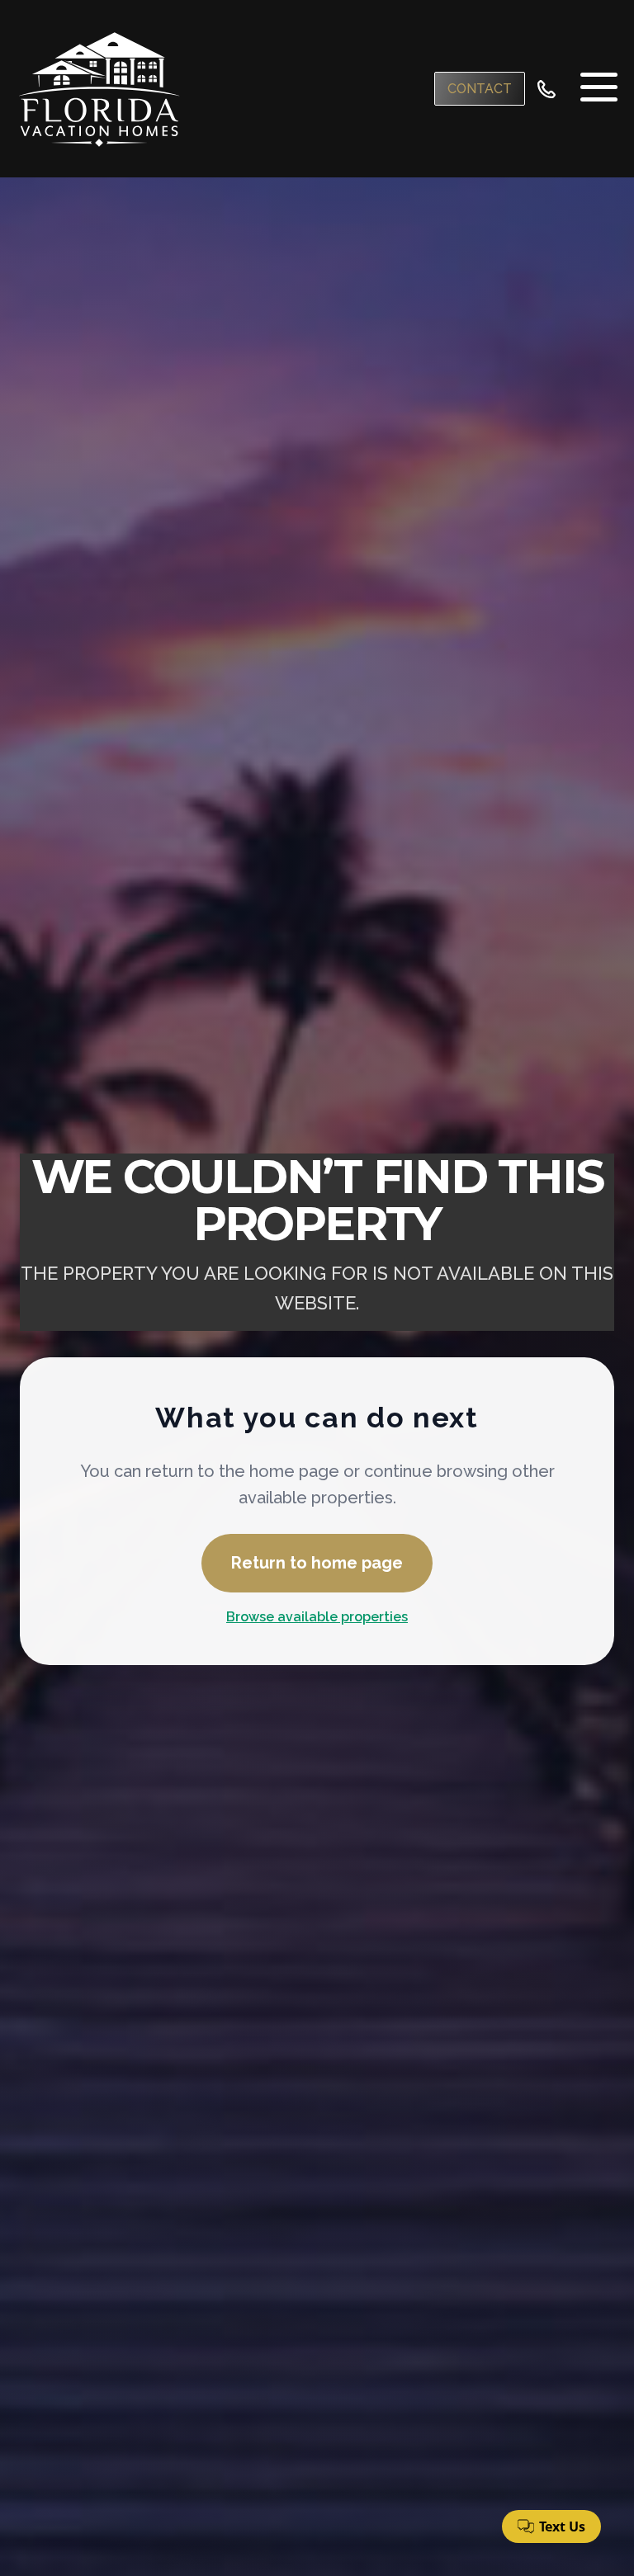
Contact (480, 89)
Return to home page (317, 1563)
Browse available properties (317, 1617)
